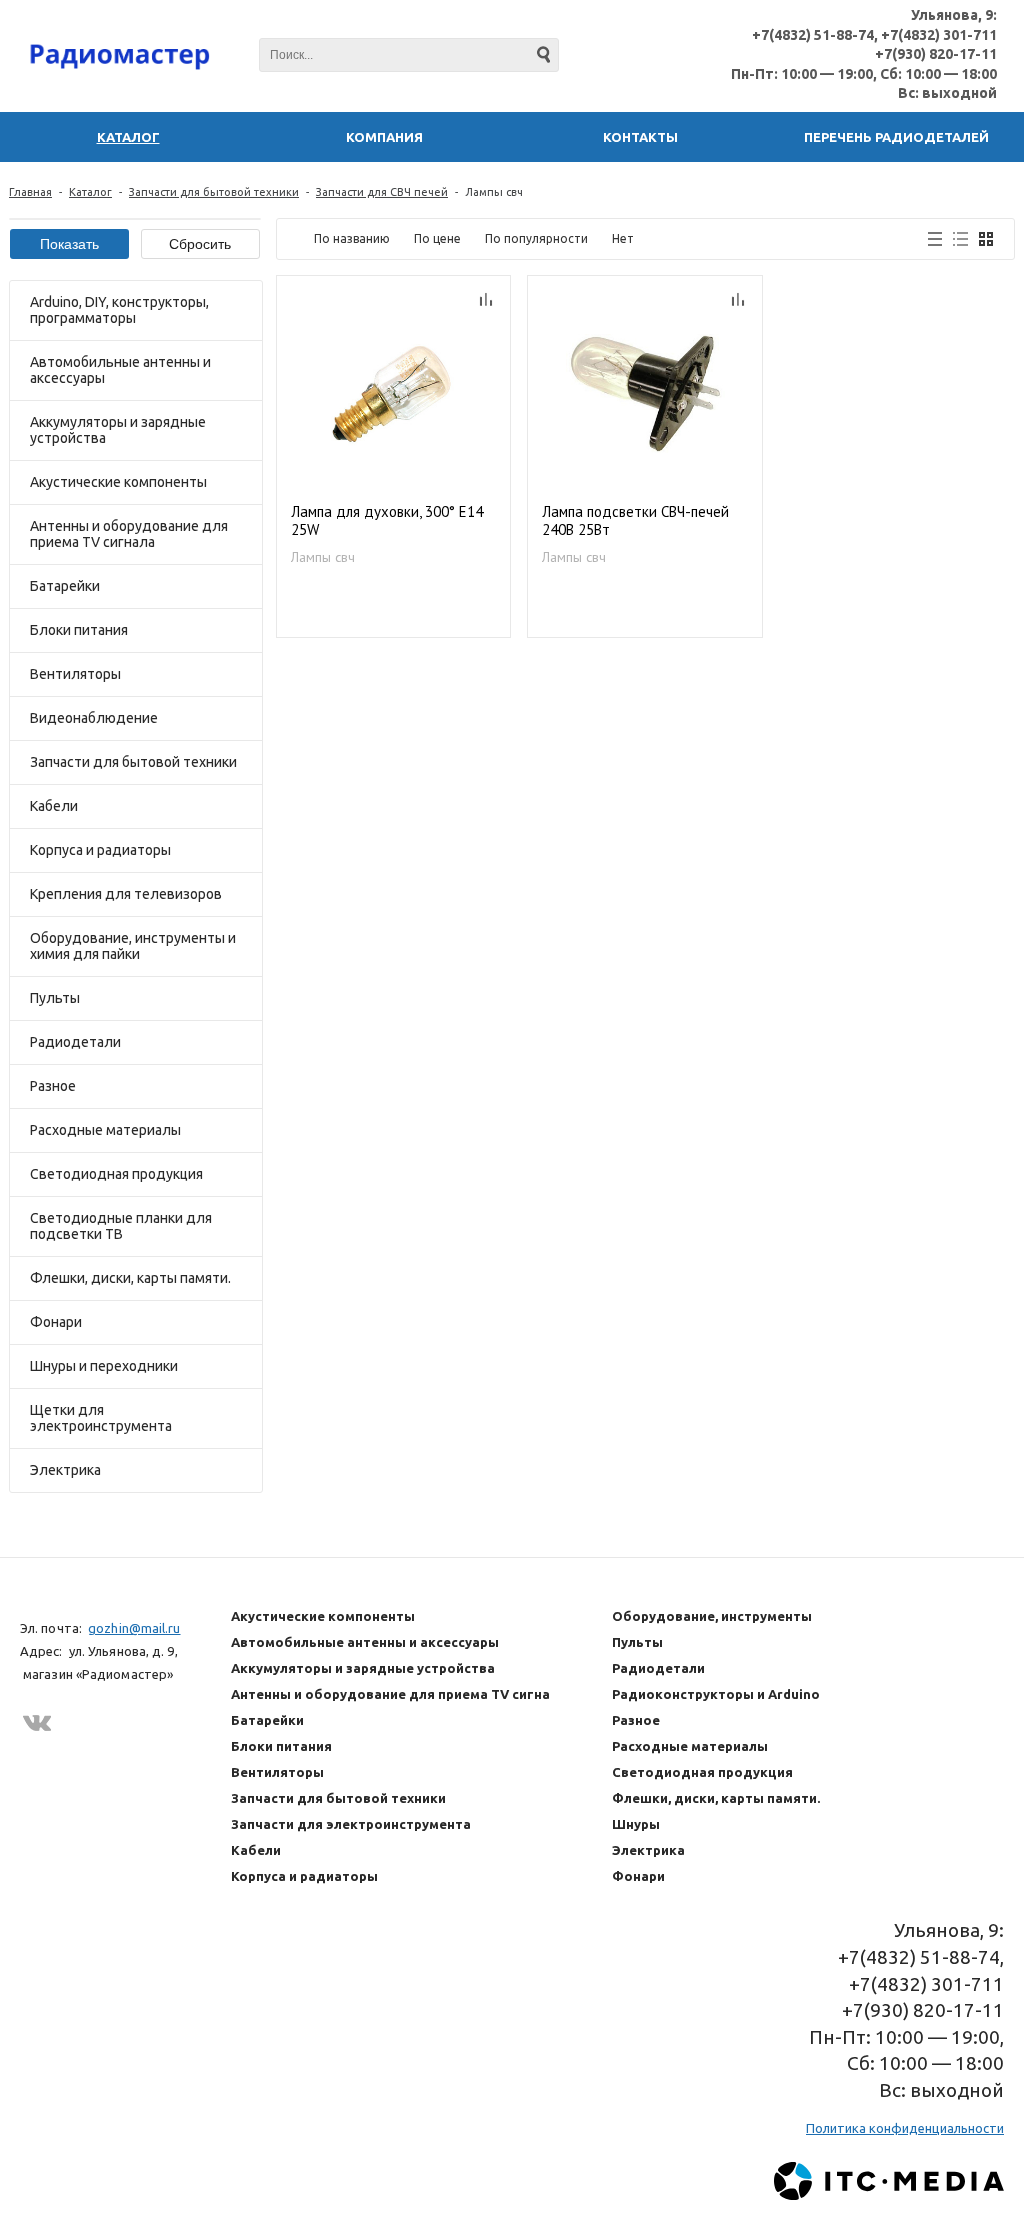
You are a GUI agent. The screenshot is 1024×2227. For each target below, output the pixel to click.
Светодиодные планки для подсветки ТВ (121, 1226)
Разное (53, 1086)
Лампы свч (323, 557)
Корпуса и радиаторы (100, 850)
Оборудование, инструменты (712, 1616)
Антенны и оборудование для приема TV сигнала (129, 534)
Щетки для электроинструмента (101, 1418)
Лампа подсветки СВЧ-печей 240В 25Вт (635, 521)
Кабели (54, 806)
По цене (437, 238)
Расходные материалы (105, 1130)
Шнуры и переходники (104, 1366)
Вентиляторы (75, 674)
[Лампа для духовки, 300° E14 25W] (393, 393)
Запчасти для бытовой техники (214, 192)
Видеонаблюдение (94, 718)
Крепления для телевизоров (126, 894)
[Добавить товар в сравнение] (486, 300)
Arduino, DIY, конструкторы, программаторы (119, 310)
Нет (623, 238)
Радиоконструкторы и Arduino (716, 1694)
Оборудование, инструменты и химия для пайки (133, 946)
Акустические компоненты (118, 482)
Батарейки (65, 586)
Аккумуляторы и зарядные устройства (118, 430)
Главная (30, 192)
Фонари (56, 1322)
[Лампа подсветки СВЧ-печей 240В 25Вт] (645, 393)
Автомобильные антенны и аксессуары (120, 370)
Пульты (55, 998)
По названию (352, 238)
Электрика (65, 1470)
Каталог (90, 192)
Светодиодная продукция (116, 1174)
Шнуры (636, 1824)
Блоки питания (79, 630)
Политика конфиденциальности (905, 2128)
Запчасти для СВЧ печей (382, 192)
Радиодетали (75, 1042)
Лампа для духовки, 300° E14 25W (387, 521)
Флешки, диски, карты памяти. (130, 1278)
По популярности (536, 238)
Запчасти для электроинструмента (351, 1824)
